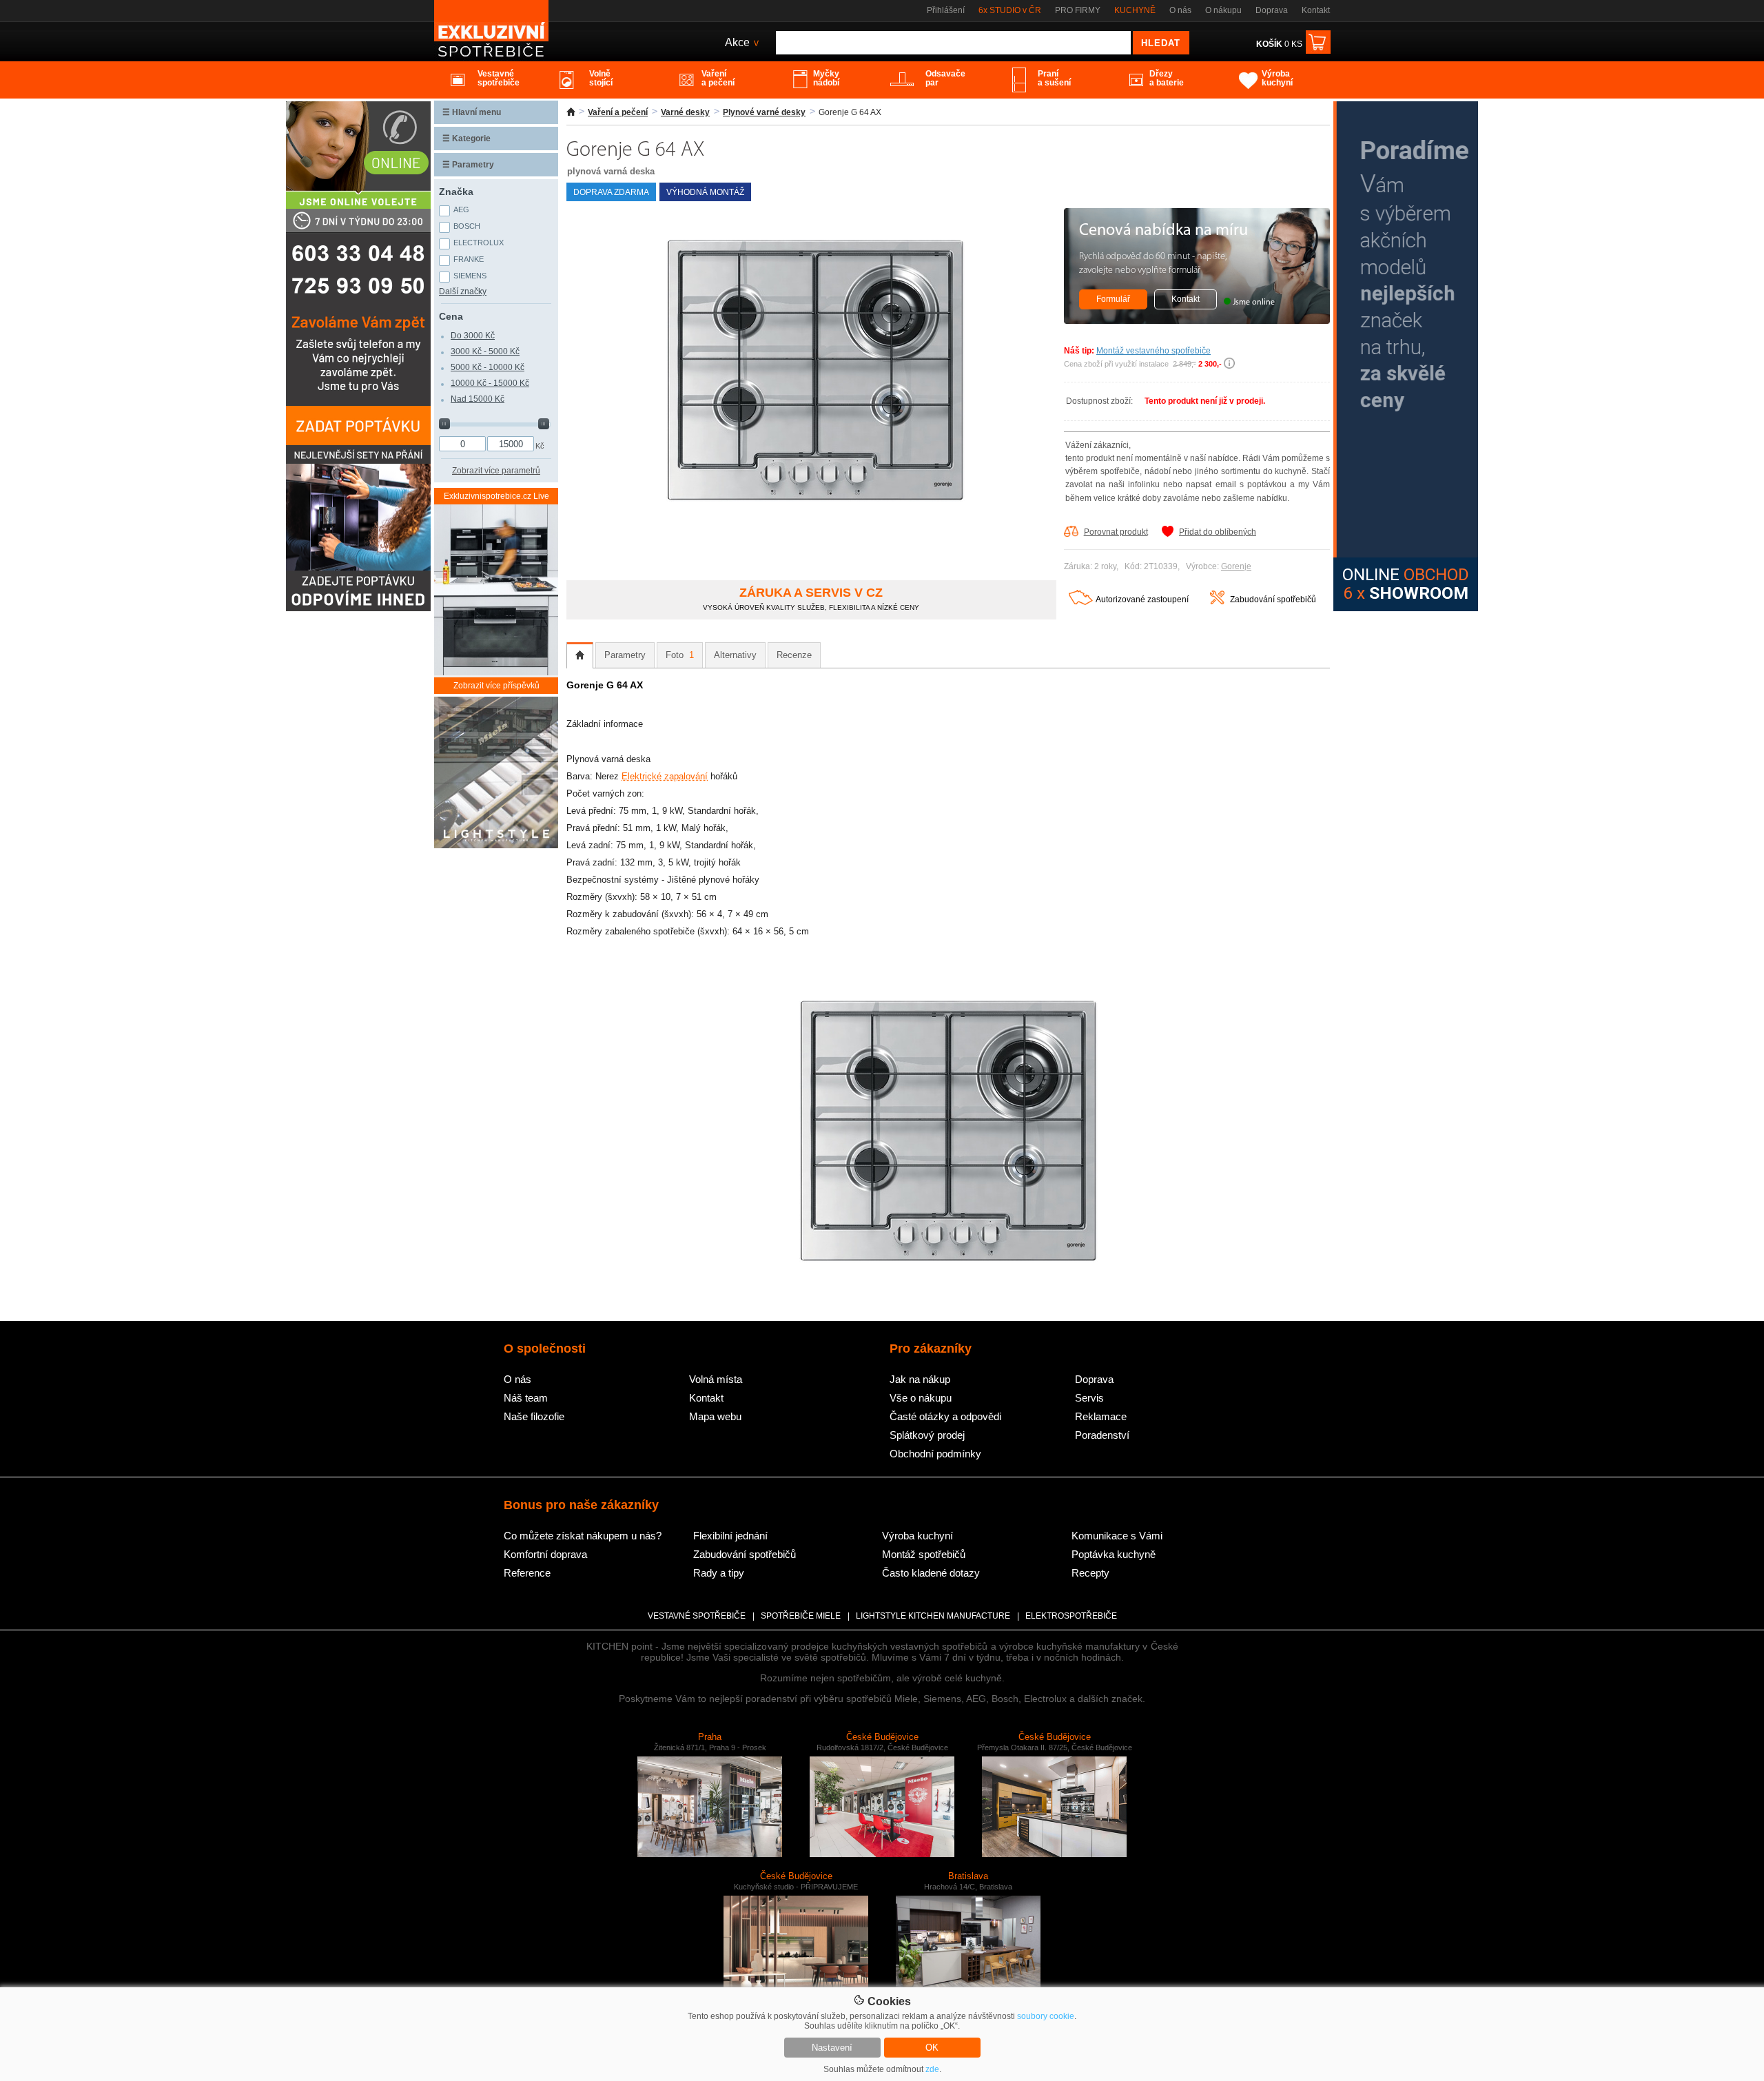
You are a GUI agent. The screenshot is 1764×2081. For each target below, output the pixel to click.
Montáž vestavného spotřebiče (1153, 351)
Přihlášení (946, 10)
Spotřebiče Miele (801, 1616)
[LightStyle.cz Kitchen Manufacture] (496, 773)
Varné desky (685, 112)
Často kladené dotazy (931, 1573)
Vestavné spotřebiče (697, 1616)
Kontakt (1316, 10)
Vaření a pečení (618, 112)
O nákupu (1223, 10)
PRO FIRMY (1078, 10)
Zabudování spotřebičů (1273, 599)
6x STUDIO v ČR (1010, 10)
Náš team (526, 1398)
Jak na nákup (920, 1379)
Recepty (1090, 1573)
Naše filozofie (534, 1416)
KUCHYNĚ (1135, 10)
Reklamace (1101, 1416)
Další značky (463, 291)
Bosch (467, 226)
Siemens (470, 276)
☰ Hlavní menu (472, 112)
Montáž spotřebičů (924, 1554)
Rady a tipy (719, 1573)
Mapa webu (715, 1416)
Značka (456, 192)
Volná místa (716, 1379)
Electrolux (479, 243)
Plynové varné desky (764, 112)
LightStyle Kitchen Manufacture (933, 1616)
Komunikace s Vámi (1117, 1536)
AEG (461, 209)
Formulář (1113, 299)
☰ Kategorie (466, 139)
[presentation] (580, 655)
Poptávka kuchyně (1114, 1554)
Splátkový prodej (927, 1435)
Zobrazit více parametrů (496, 471)
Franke (469, 259)
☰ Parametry (468, 165)
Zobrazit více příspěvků (496, 686)
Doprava (1272, 10)
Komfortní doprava (545, 1554)
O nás (1180, 10)
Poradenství (1102, 1435)
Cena (451, 316)
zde (932, 2069)
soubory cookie (1046, 2016)
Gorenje (1236, 566)
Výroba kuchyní (917, 1536)
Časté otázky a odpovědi (945, 1416)
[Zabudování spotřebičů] (1217, 602)
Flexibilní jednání (730, 1536)
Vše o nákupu (921, 1398)
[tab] (580, 655)
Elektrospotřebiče (1071, 1616)
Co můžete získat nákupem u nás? (583, 1536)
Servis (1089, 1398)
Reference (527, 1573)
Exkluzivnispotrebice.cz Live (496, 496)
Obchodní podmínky (935, 1454)
